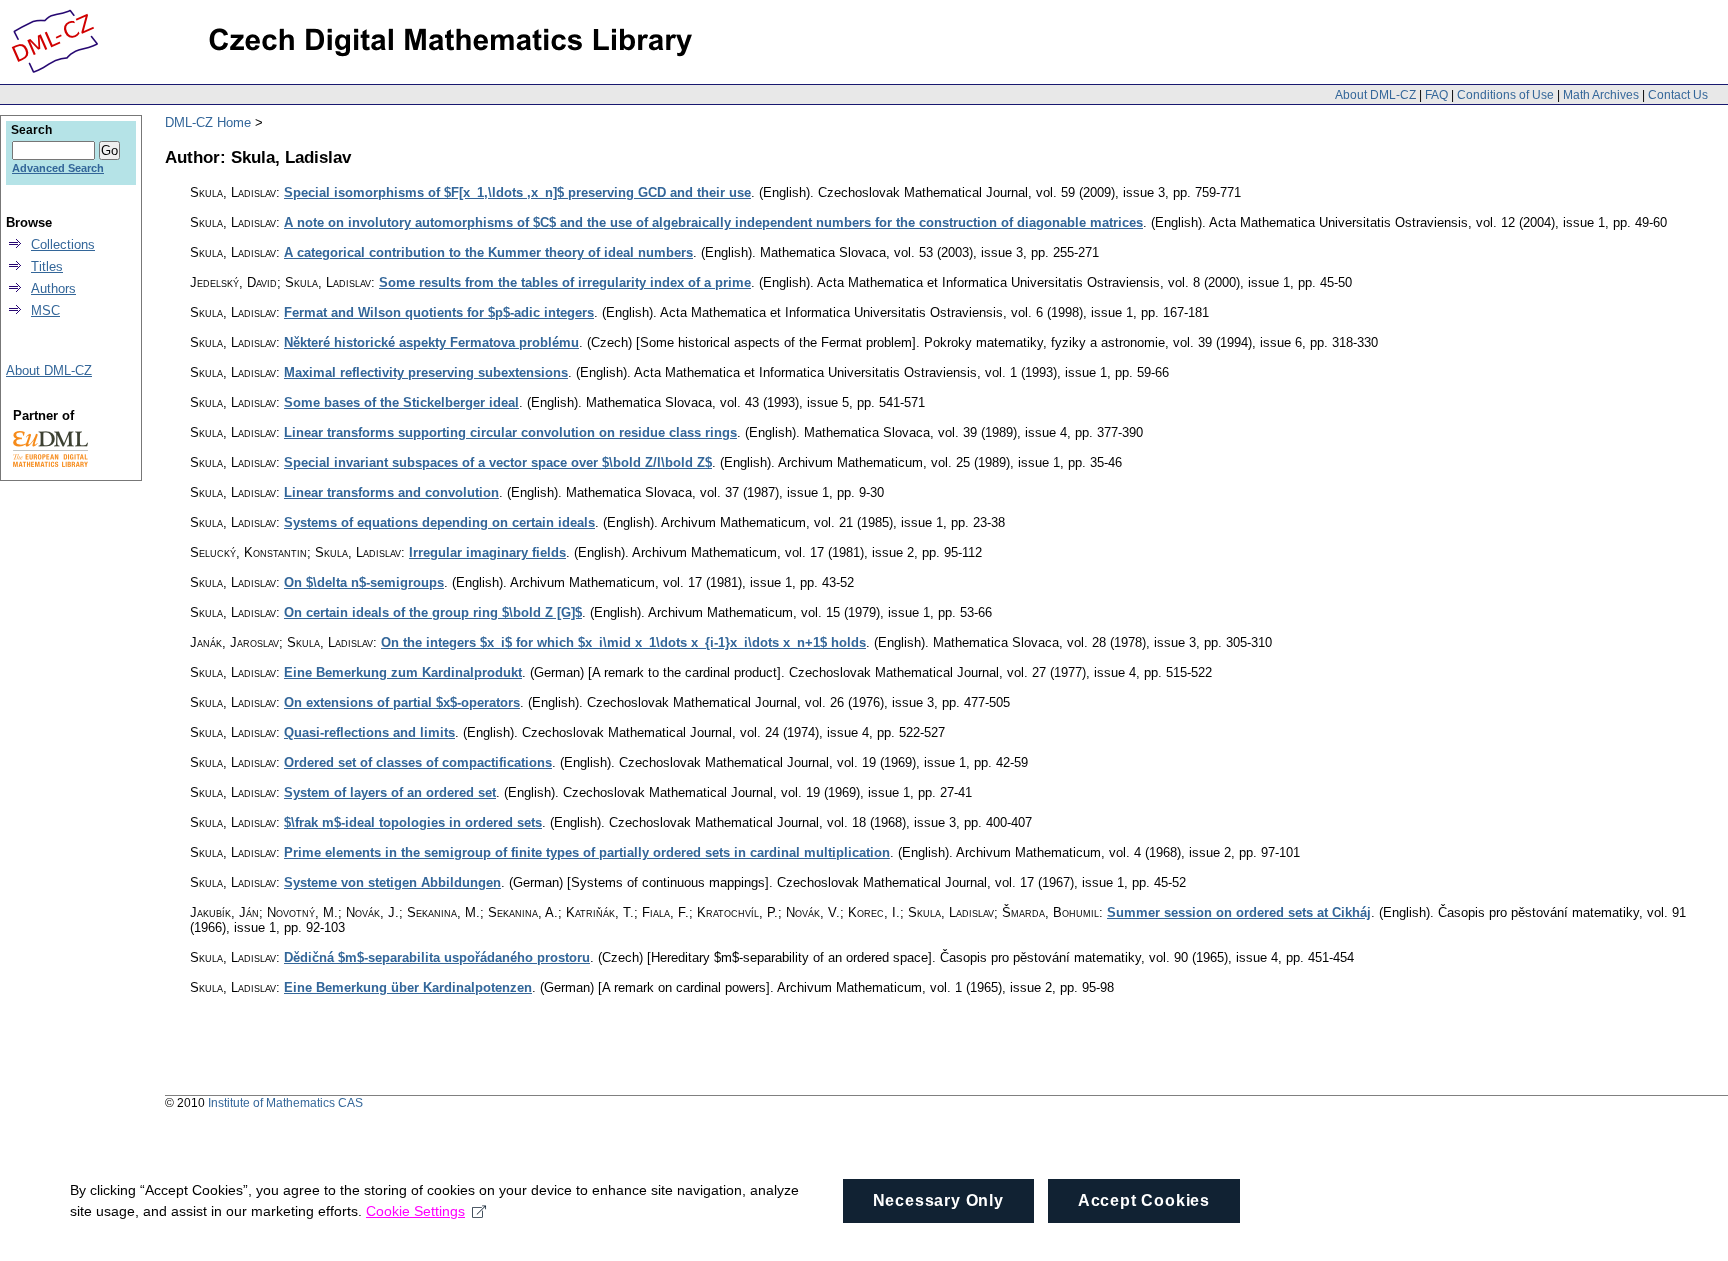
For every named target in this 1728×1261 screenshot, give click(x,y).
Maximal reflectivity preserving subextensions (426, 372)
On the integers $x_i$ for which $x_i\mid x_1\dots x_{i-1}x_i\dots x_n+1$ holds (623, 642)
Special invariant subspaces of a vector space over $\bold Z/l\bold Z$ (498, 462)
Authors (53, 288)
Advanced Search (58, 168)
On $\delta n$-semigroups (364, 582)
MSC (45, 310)
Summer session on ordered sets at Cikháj (1239, 912)
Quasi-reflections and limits (369, 732)
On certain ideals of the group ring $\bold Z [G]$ (433, 612)
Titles (47, 266)
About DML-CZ (1375, 95)
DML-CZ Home (208, 122)
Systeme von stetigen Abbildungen (392, 882)
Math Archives (1601, 95)
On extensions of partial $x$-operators (402, 702)
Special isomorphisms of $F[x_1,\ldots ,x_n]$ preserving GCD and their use (517, 192)
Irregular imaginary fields (487, 552)
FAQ (1436, 95)
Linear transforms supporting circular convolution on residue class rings (510, 432)
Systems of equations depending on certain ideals (439, 522)
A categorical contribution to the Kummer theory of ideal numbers (488, 252)
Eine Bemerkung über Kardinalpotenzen (408, 987)
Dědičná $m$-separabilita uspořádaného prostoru (437, 957)
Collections (63, 244)
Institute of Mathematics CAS (285, 1103)
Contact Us (1678, 95)
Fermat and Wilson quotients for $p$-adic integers (439, 312)
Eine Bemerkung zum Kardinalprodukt (403, 672)
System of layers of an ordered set (390, 792)
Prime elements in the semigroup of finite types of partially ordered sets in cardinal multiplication (587, 852)
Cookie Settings (415, 1211)
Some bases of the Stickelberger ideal (401, 402)
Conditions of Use (1505, 95)
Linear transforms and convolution (391, 492)
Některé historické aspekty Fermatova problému (431, 342)
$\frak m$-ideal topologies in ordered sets (413, 822)
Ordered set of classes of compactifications (418, 762)
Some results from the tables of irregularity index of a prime (565, 282)
